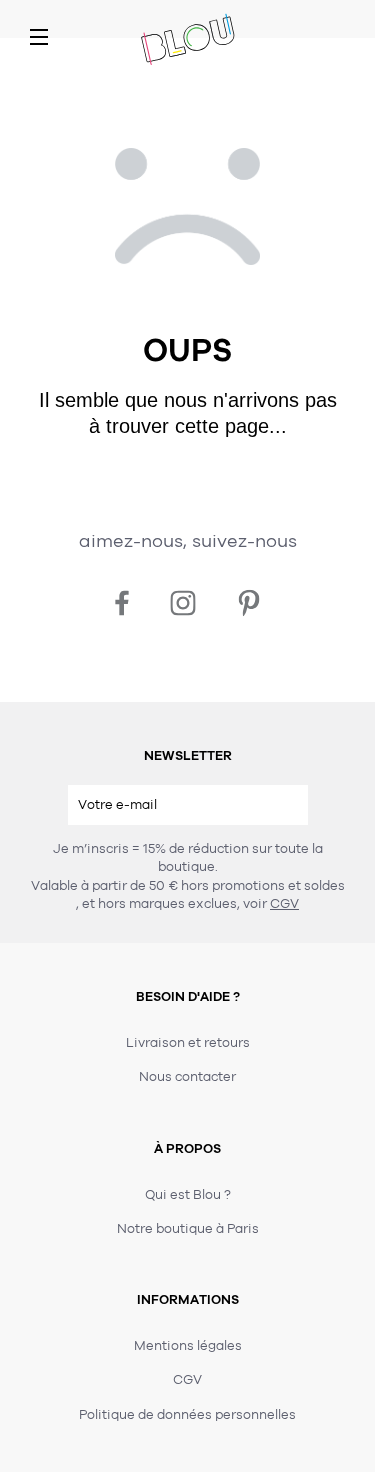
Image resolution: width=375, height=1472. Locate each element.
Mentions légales (188, 1346)
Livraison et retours (188, 1043)
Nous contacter (187, 1077)
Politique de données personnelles (187, 1415)
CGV (284, 904)
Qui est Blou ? (188, 1195)
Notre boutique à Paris (188, 1229)
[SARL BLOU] (188, 41)
